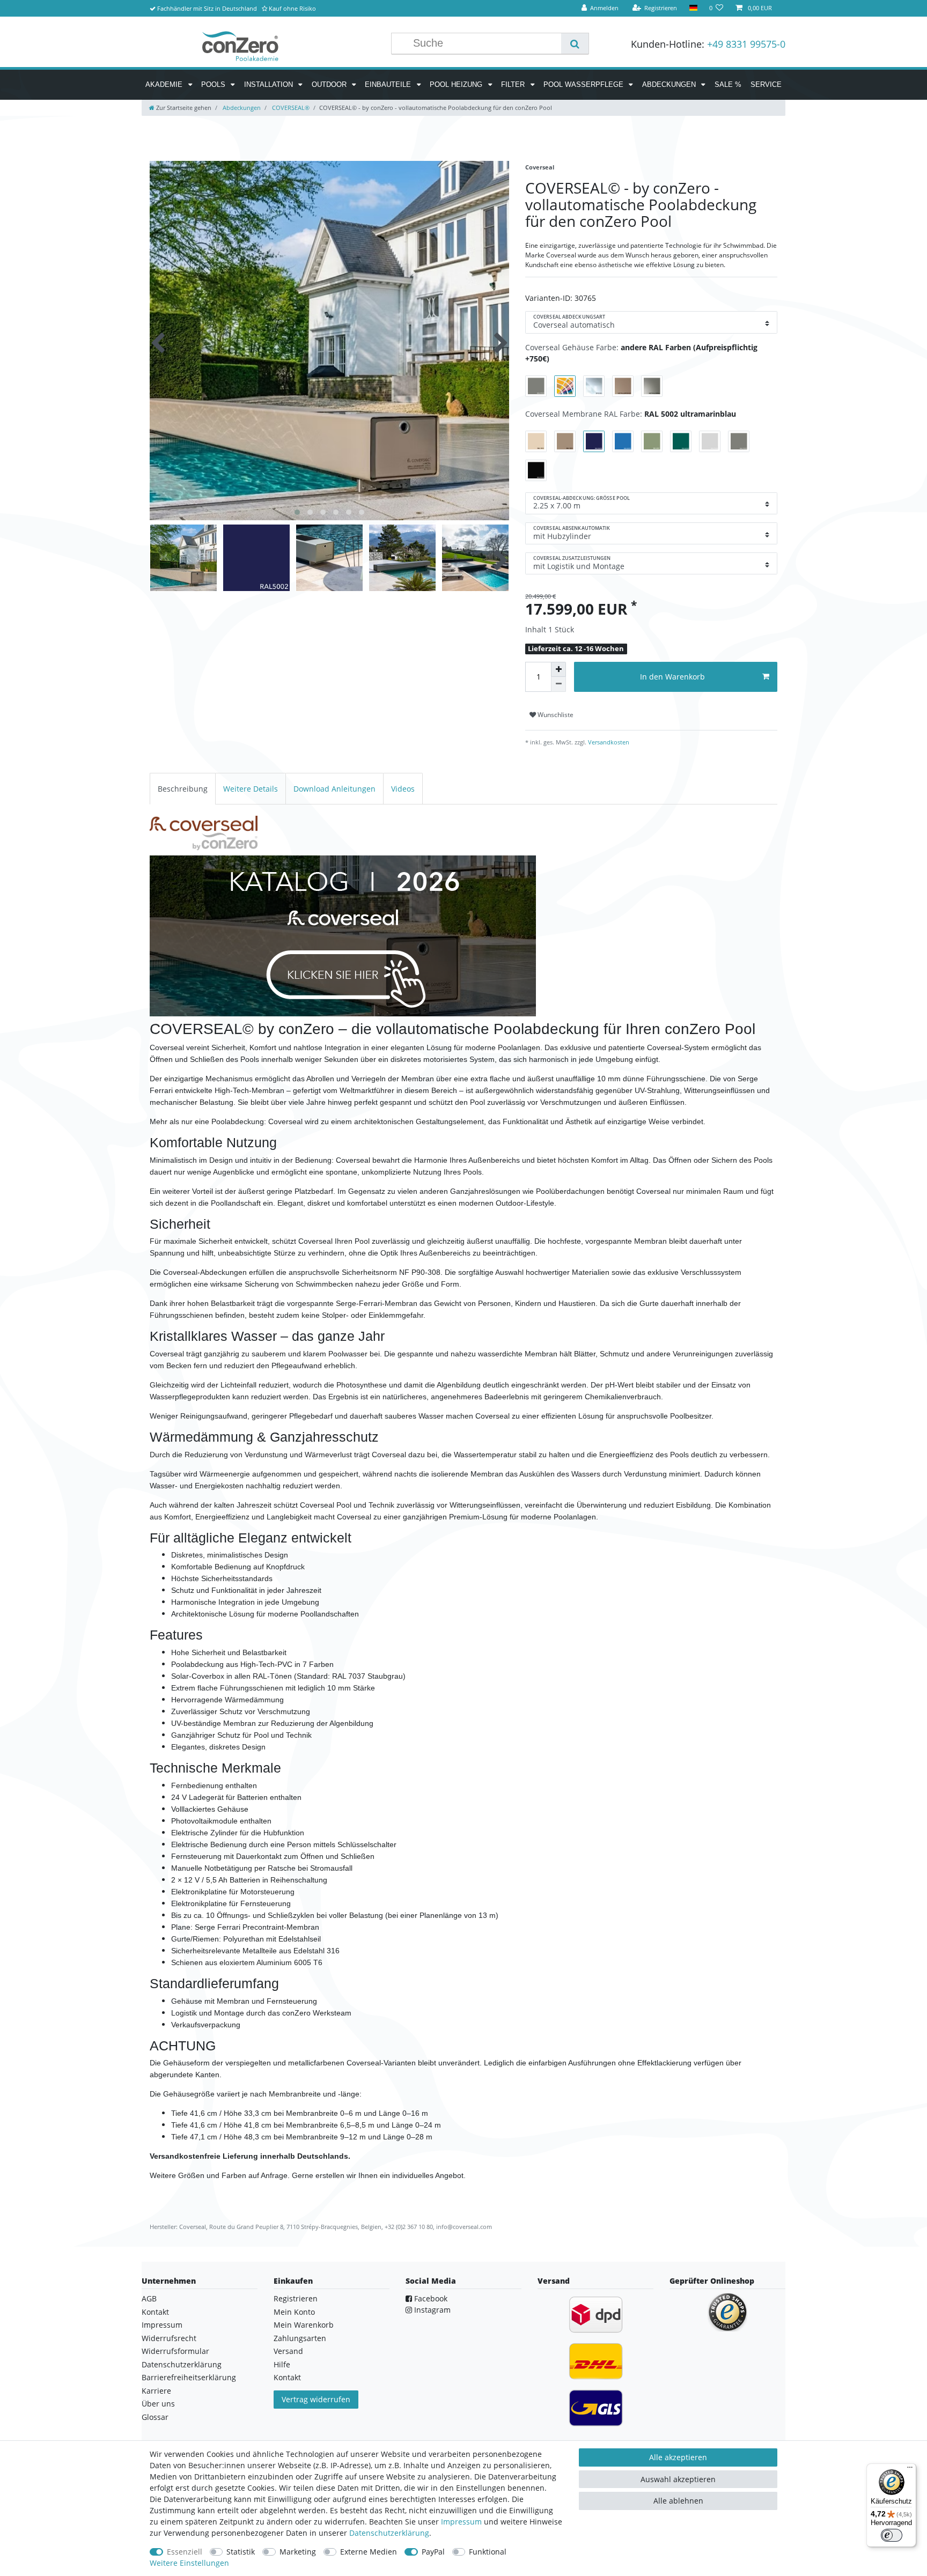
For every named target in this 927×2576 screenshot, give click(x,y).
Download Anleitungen (334, 789)
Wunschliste (555, 715)
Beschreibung (183, 789)
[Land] (693, 8)
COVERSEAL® (290, 108)
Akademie (165, 84)
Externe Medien (369, 2552)
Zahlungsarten (300, 2338)
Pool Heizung (457, 84)
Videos (403, 789)
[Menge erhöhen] (558, 669)
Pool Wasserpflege (584, 84)
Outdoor (330, 84)
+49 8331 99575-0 (746, 44)
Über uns (158, 2404)
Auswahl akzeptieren (678, 2479)
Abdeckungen (670, 84)
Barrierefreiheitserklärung (189, 2377)
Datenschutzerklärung (182, 2364)
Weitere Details (251, 789)
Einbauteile (389, 84)
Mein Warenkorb (304, 2325)
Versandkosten (608, 742)
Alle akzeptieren (678, 2457)
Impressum (162, 2325)
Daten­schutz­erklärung (389, 2533)
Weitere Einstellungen (189, 2563)
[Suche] (575, 43)
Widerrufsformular (175, 2351)
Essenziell (185, 2552)
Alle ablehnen (678, 2501)
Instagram (431, 2310)
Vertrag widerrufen (316, 2399)
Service (766, 84)
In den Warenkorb (672, 677)
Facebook (430, 2298)
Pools (214, 84)
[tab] (183, 789)
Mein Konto (294, 2312)
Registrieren (296, 2298)
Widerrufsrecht (169, 2338)
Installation (270, 84)
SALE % (728, 84)
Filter (514, 84)
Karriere (156, 2391)
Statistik (241, 2552)
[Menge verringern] (558, 684)
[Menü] (910, 2470)
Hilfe (282, 2364)
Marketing (298, 2552)
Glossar (155, 2417)
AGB (149, 2298)
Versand (288, 2351)
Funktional (488, 2552)
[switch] (892, 2535)
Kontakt (155, 2312)
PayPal (433, 2552)
